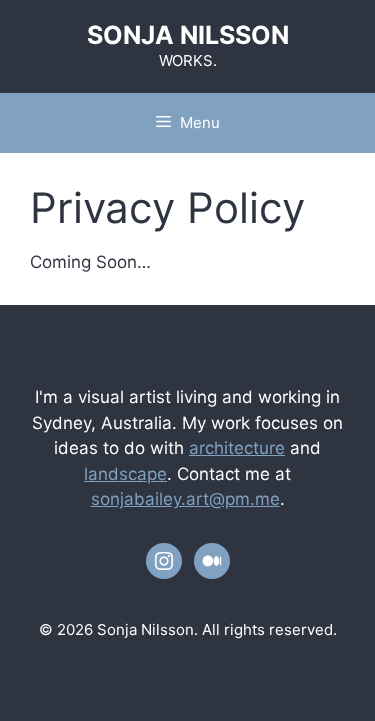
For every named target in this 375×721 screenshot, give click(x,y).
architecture (237, 448)
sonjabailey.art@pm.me (185, 499)
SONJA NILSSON (188, 35)
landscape (125, 474)
